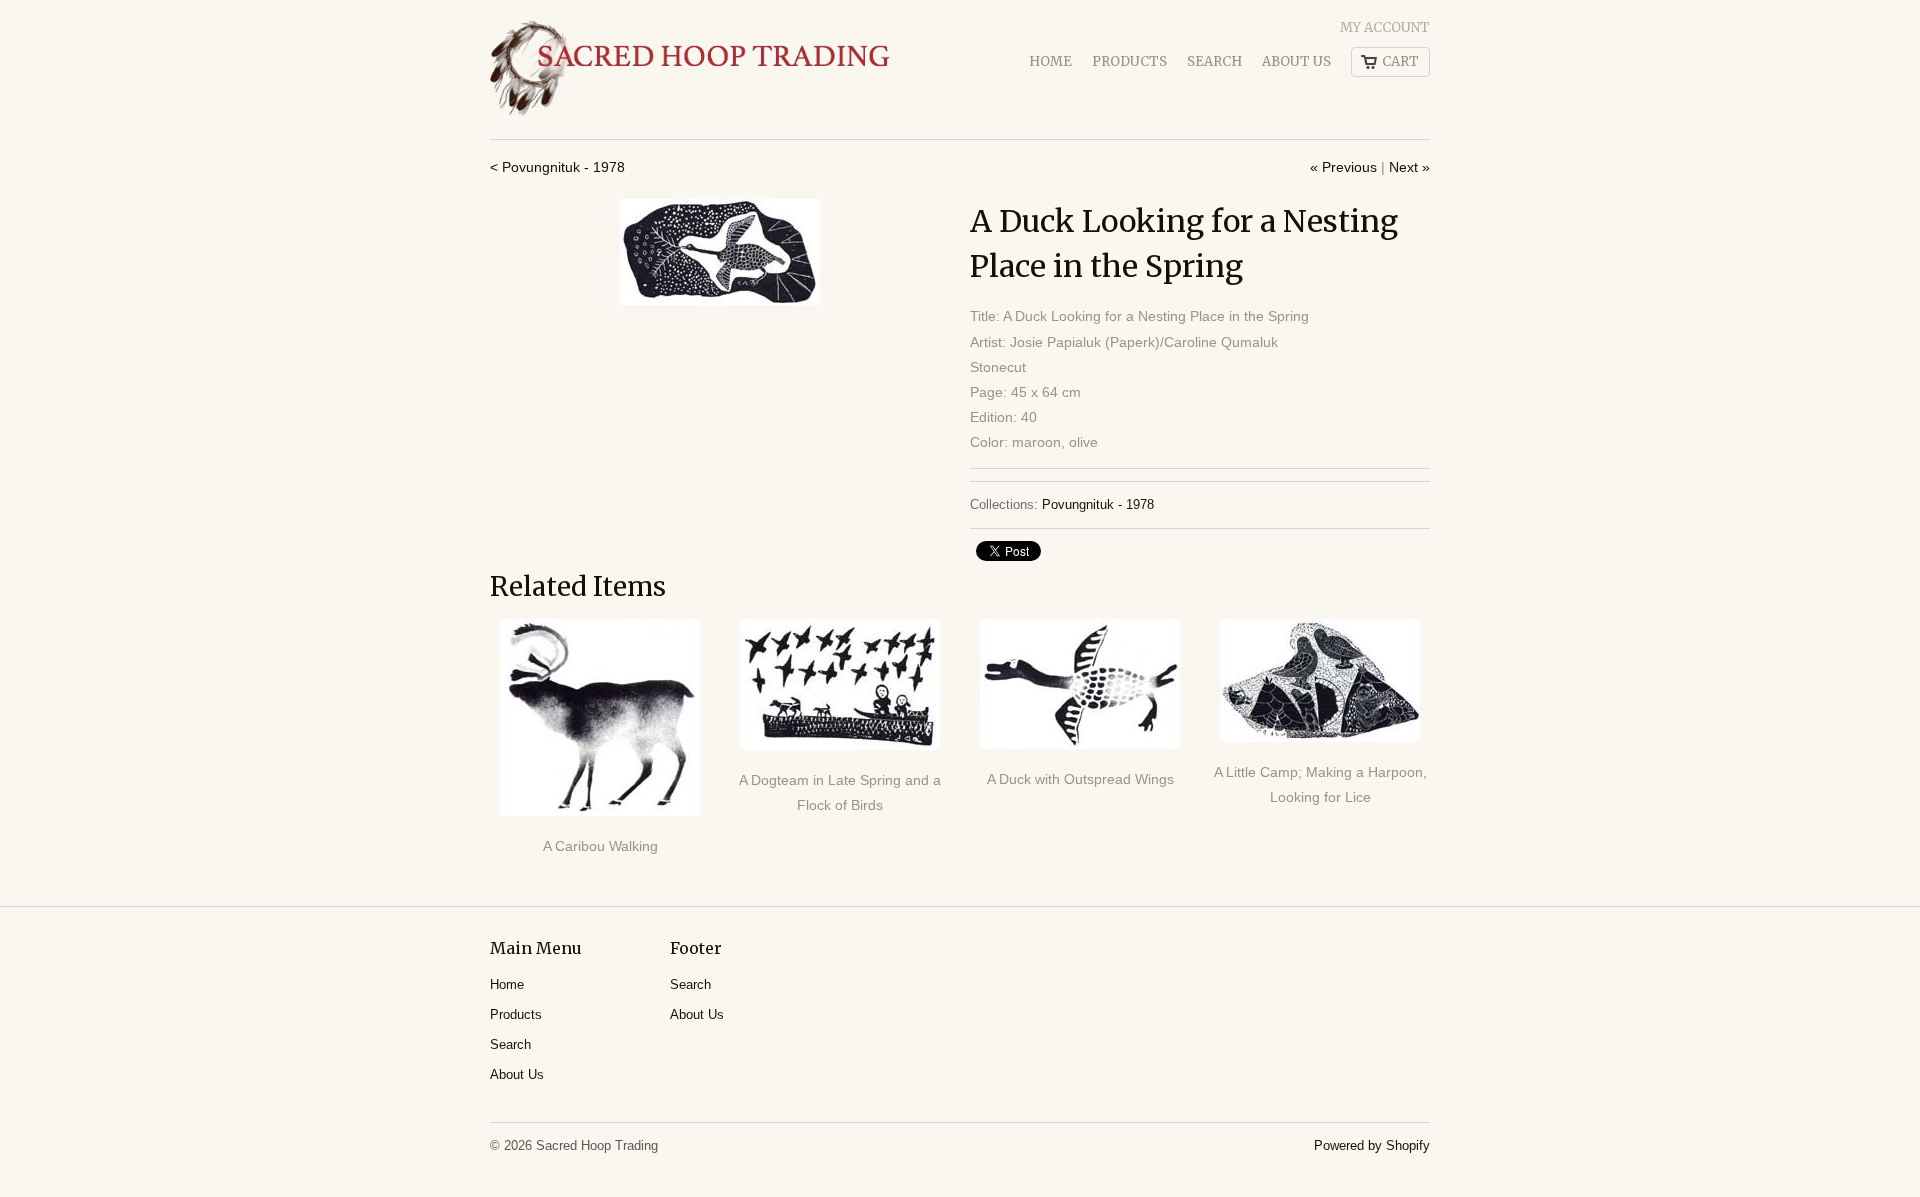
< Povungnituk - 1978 (557, 167)
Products (1129, 61)
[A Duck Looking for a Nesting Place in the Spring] (720, 252)
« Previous (1343, 167)
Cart (1400, 61)
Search (1214, 61)
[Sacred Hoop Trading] (690, 69)
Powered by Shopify (1372, 1145)
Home (1050, 61)
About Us (1296, 61)
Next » (1409, 167)
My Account (1385, 27)
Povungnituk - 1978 (1098, 504)
